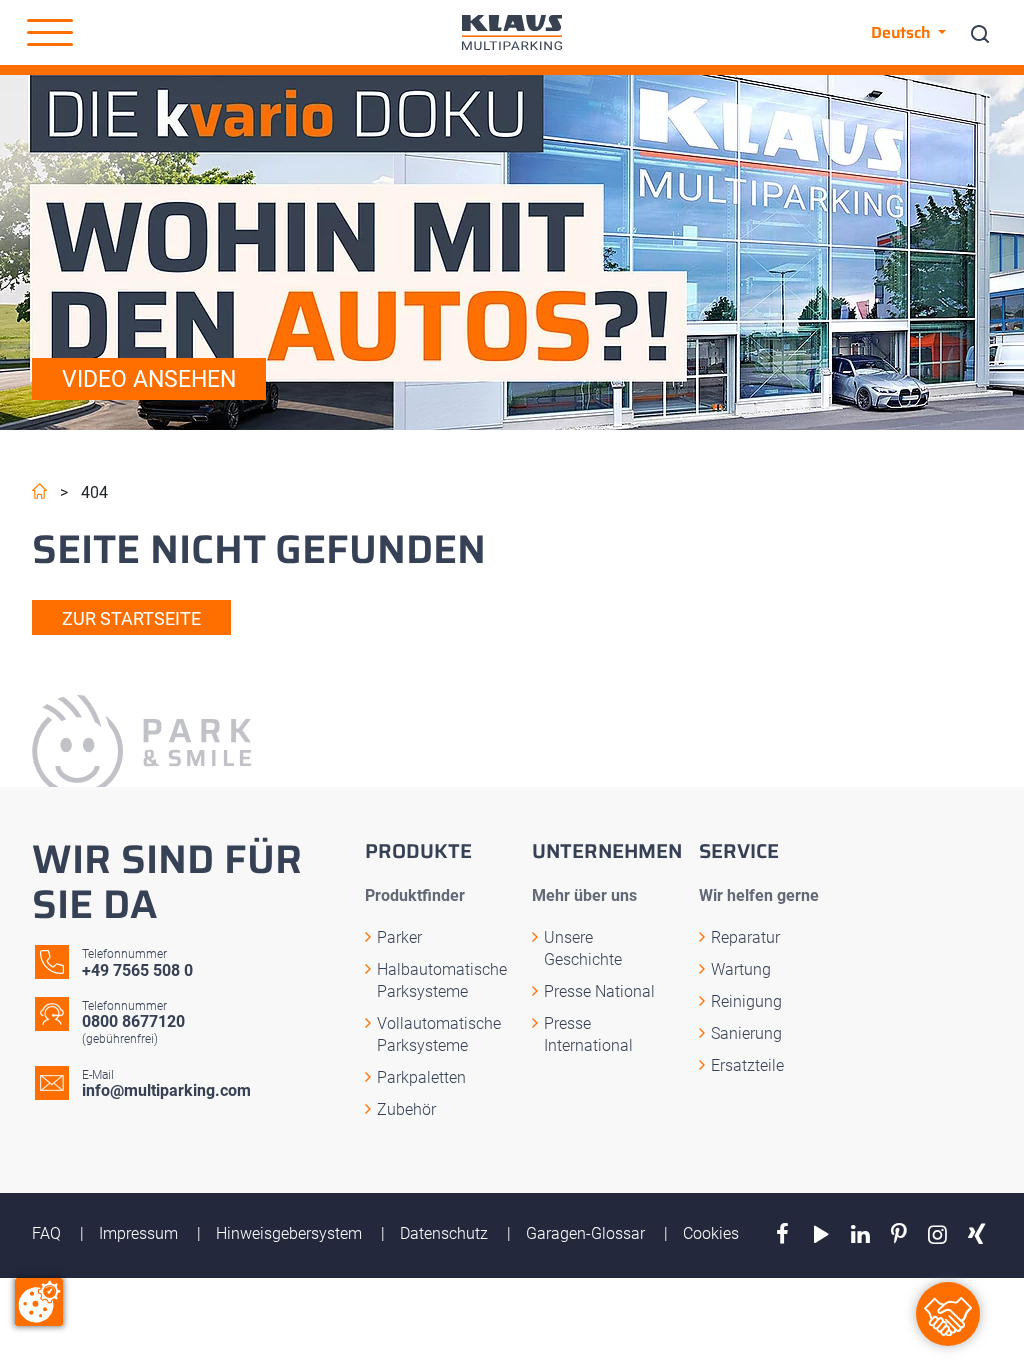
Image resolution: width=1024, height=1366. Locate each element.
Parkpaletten (421, 1077)
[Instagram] (937, 1234)
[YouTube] (821, 1234)
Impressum (140, 1233)
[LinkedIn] (860, 1234)
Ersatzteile (747, 1065)
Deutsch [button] (902, 32)
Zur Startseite (131, 618)
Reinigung (746, 1001)
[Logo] (512, 32)
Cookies (711, 1233)
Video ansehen (149, 379)
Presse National (599, 991)
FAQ (48, 1233)
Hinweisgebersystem (291, 1233)
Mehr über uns (584, 895)
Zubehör (406, 1109)
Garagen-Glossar (587, 1233)
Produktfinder (415, 895)
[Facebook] (782, 1234)
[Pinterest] (899, 1234)
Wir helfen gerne (759, 895)
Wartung (741, 969)
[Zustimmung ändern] (39, 1302)
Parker (399, 937)
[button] (50, 33)
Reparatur (745, 937)
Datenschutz (446, 1233)
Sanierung (746, 1033)
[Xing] (976, 1234)
